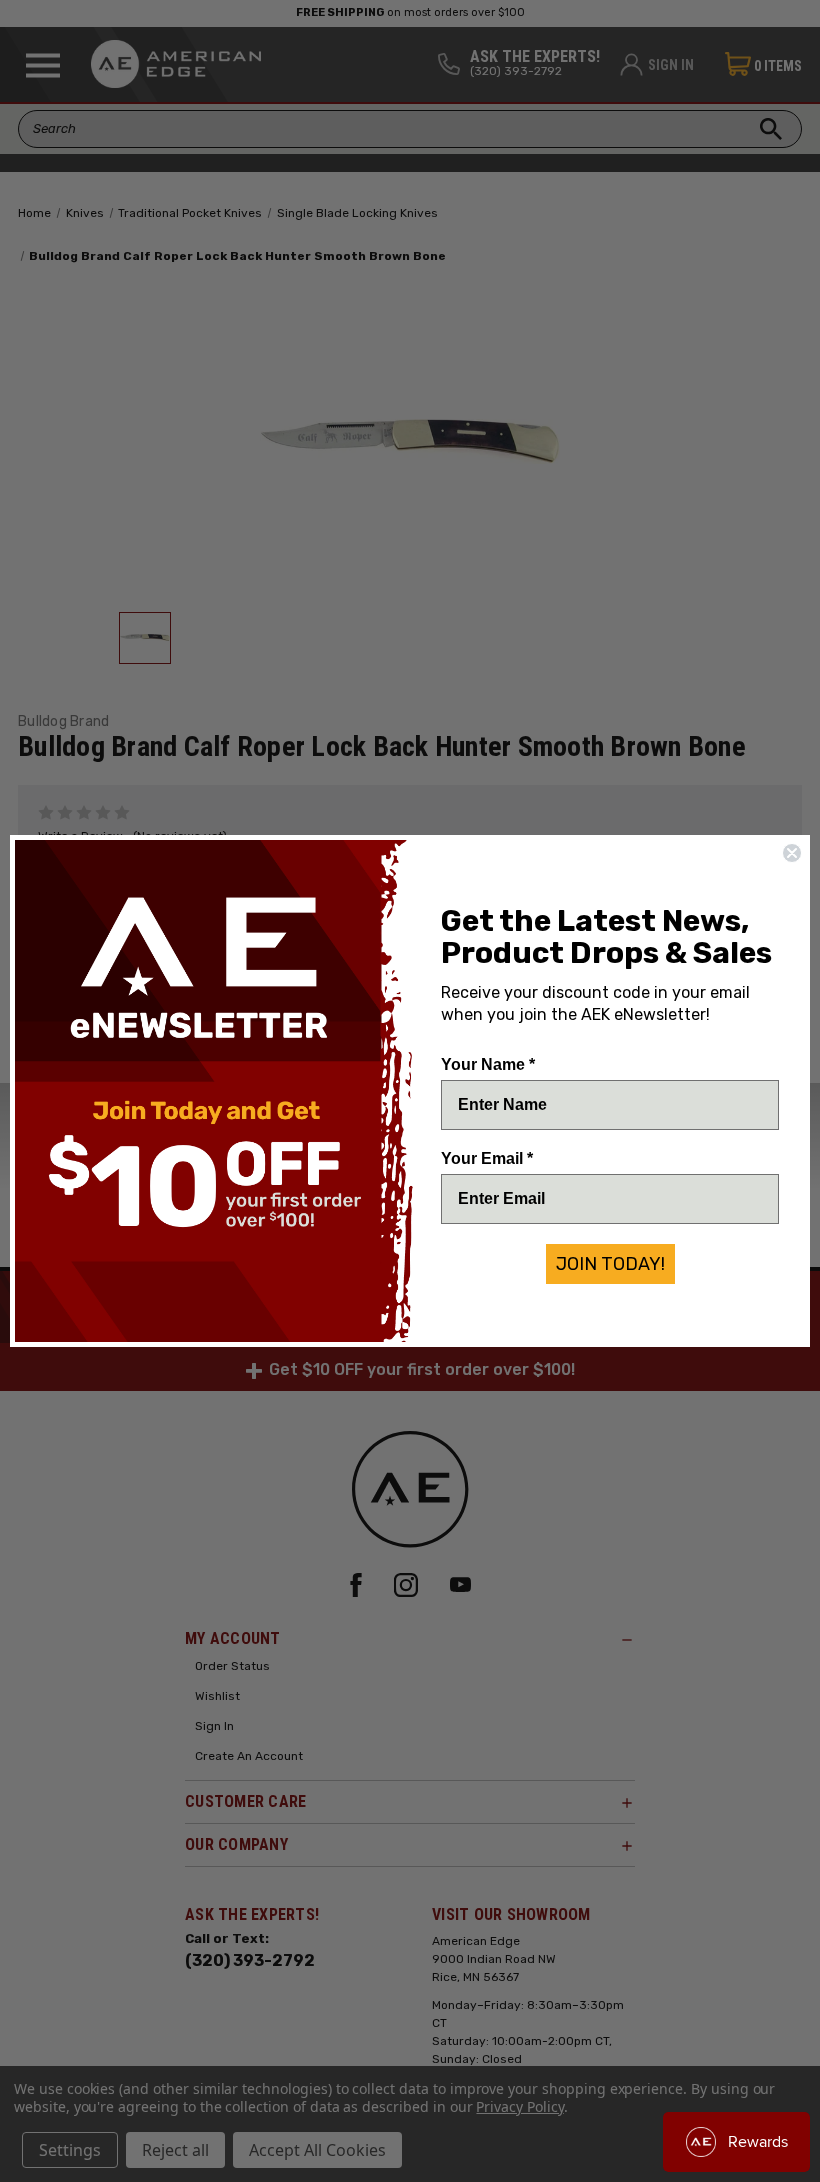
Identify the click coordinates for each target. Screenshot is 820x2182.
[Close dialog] (792, 853)
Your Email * (487, 1158)
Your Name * (488, 1064)
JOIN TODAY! (610, 1264)
